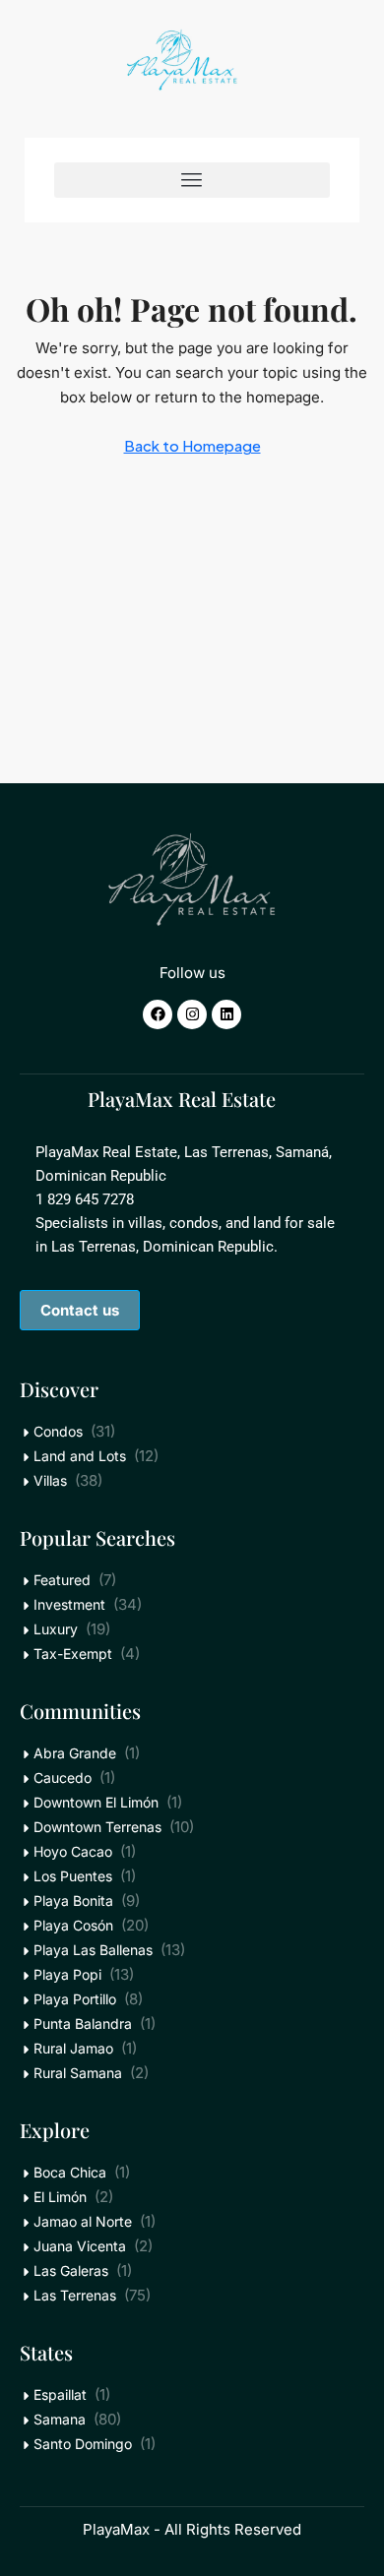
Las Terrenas (75, 2295)
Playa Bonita (73, 1901)
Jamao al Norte (83, 2221)
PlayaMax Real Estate (182, 1099)
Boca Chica (70, 2172)
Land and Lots (80, 1456)
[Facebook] (158, 1014)
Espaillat (60, 2394)
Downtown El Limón (96, 1802)
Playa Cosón (73, 1925)
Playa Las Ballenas (93, 1950)
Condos (58, 1431)
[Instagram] (192, 1014)
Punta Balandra (83, 2024)
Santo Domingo (83, 2444)
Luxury (56, 1629)
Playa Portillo (75, 1999)
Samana (60, 2419)
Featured (62, 1580)
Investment (69, 1604)
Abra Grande (75, 1753)
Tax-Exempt (73, 1654)
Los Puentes (73, 1876)
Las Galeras (71, 2270)
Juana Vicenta (80, 2246)
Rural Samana (78, 2073)
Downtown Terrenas (97, 1827)
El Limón (60, 2197)
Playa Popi (67, 1974)
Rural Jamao (73, 2048)
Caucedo (63, 1778)
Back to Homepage (192, 445)
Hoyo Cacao (73, 1851)
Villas (50, 1480)
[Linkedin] (226, 1014)
